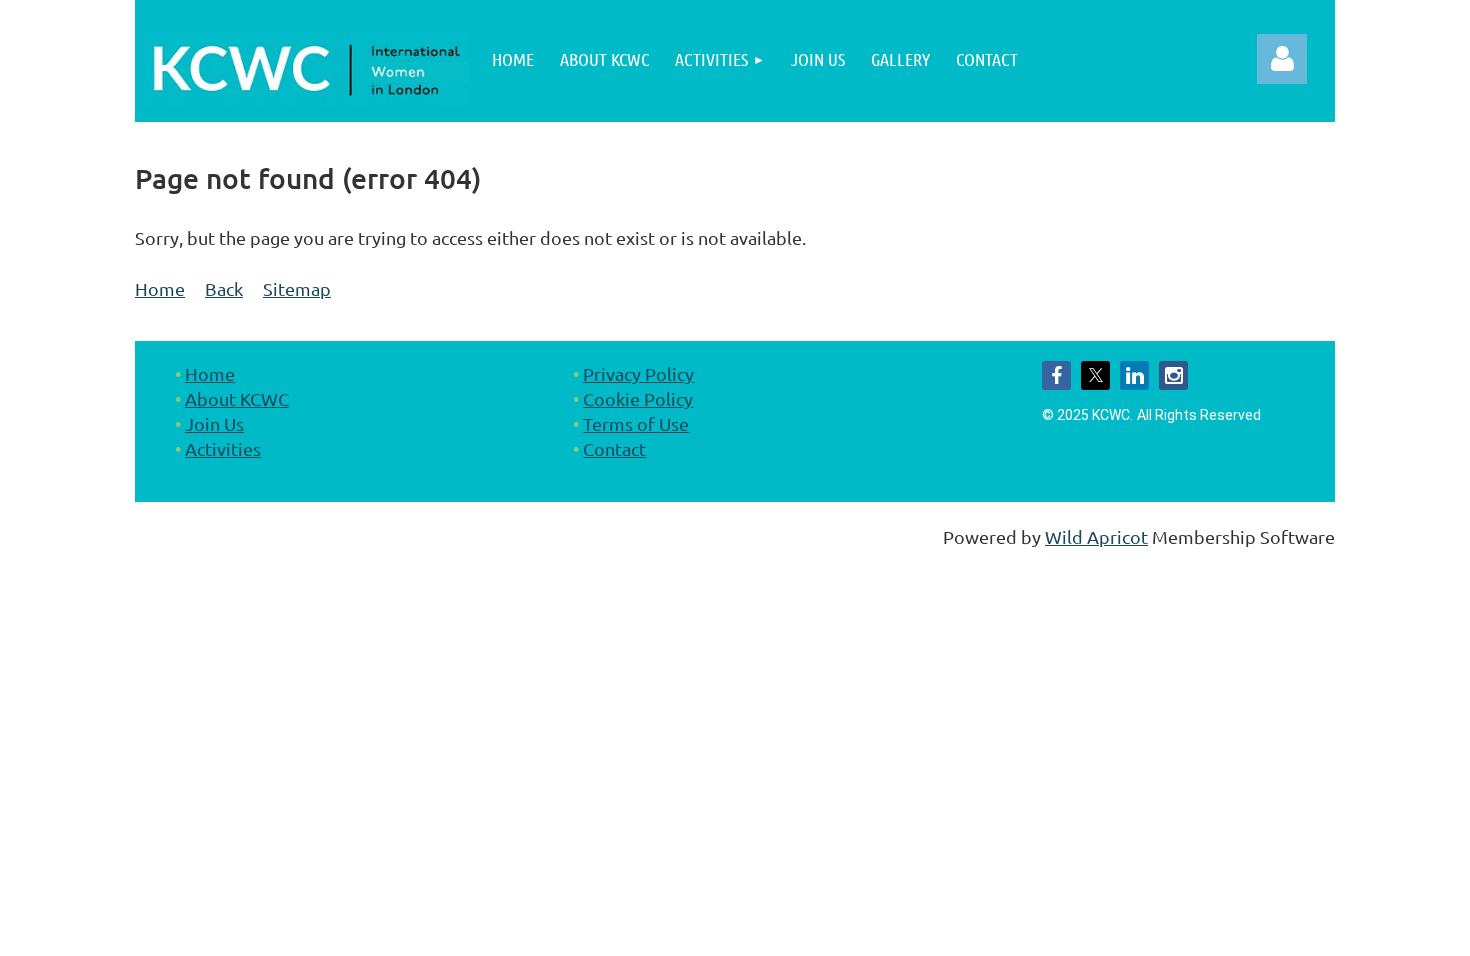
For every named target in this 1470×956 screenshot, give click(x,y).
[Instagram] (1173, 375)
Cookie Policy (638, 398)
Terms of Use (636, 423)
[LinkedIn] (1134, 375)
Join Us (214, 423)
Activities (223, 448)
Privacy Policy (638, 373)
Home (160, 288)
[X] (1095, 375)
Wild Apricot (1096, 536)
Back (224, 288)
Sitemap (297, 288)
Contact (614, 448)
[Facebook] (1056, 375)
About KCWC (237, 398)
